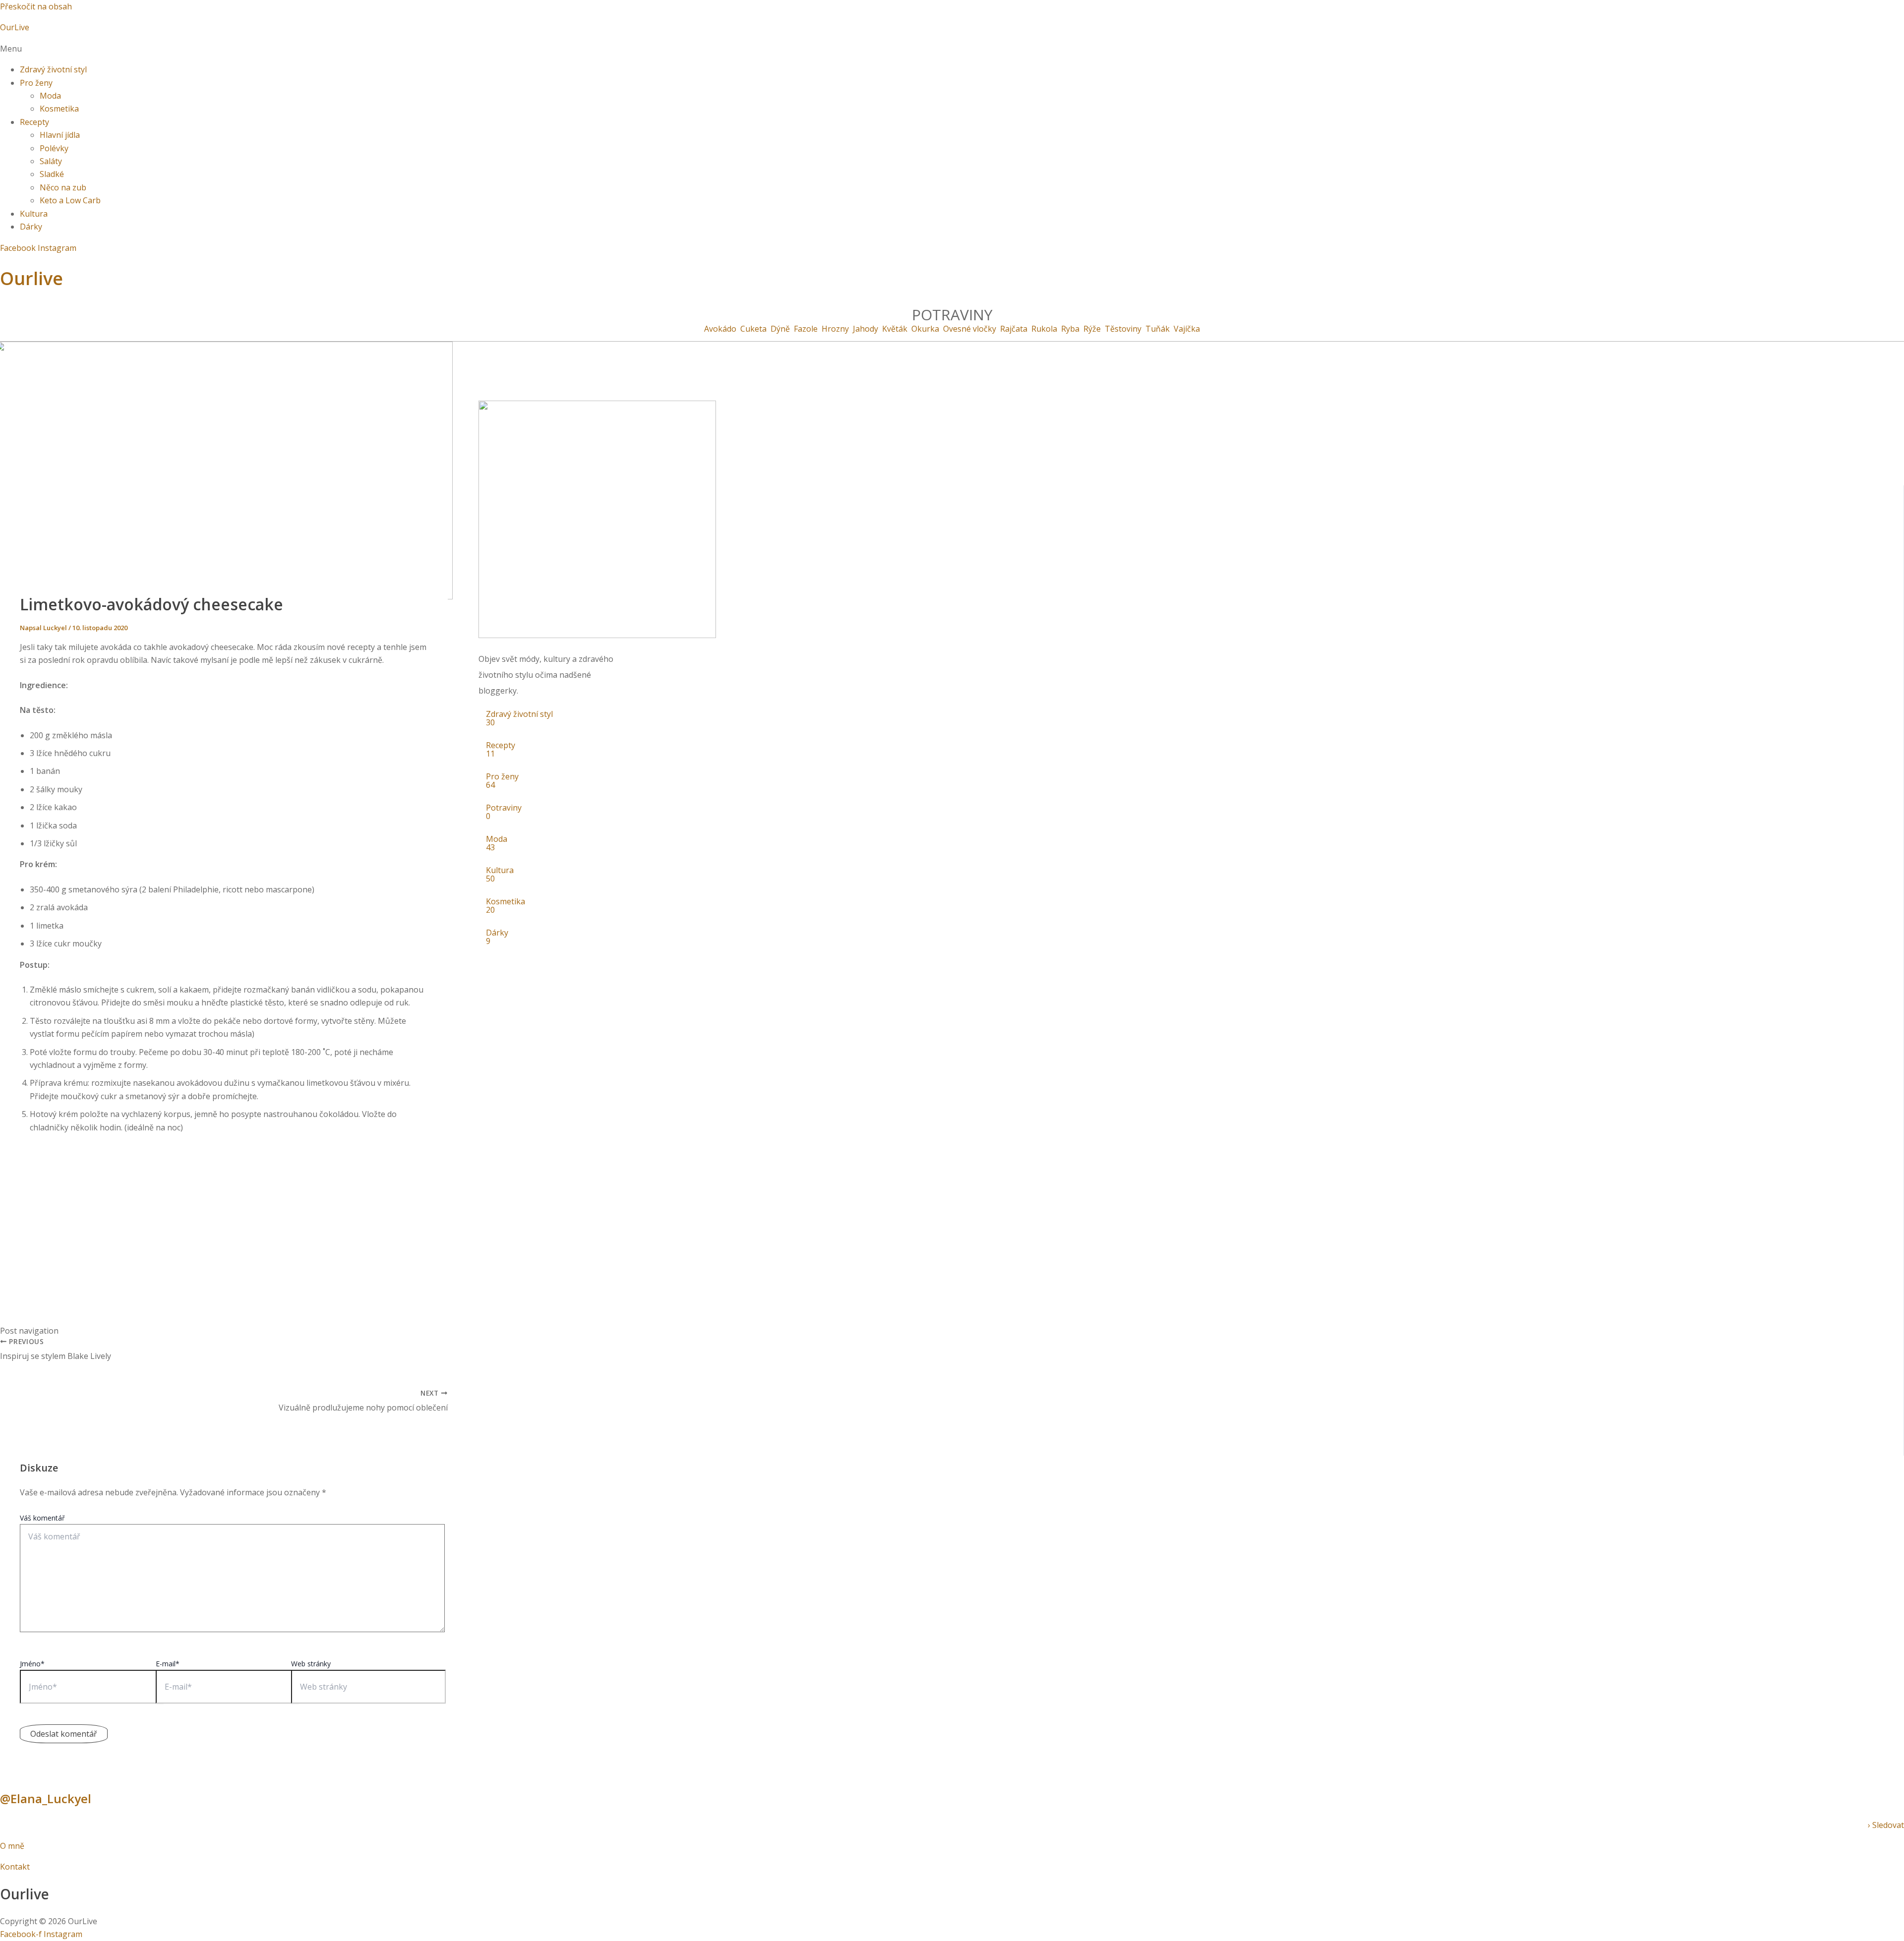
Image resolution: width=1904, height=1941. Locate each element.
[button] (952, 49)
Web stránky (311, 1664)
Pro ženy (36, 83)
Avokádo (720, 329)
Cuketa (753, 329)
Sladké (52, 174)
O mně (13, 1846)
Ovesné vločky (970, 329)
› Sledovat (1886, 1825)
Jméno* (32, 1664)
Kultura (34, 214)
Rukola (1044, 329)
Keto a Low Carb (70, 200)
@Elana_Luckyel (46, 1798)
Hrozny (835, 329)
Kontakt (15, 1867)
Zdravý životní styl (53, 69)
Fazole (806, 329)
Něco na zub (63, 187)
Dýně (780, 329)
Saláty (51, 161)
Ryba (1070, 329)
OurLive (15, 27)
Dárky (31, 227)
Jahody (865, 329)
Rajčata (1014, 329)
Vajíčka (1187, 329)
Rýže (1092, 329)
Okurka (925, 329)
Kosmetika (59, 109)
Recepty (34, 122)
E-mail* (168, 1664)
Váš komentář (42, 1518)
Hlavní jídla (60, 135)
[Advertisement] (224, 1211)
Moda (50, 96)
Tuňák (1158, 329)
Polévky (54, 148)
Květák (895, 329)
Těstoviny (1123, 329)
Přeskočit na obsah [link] (36, 6)
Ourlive (31, 278)
